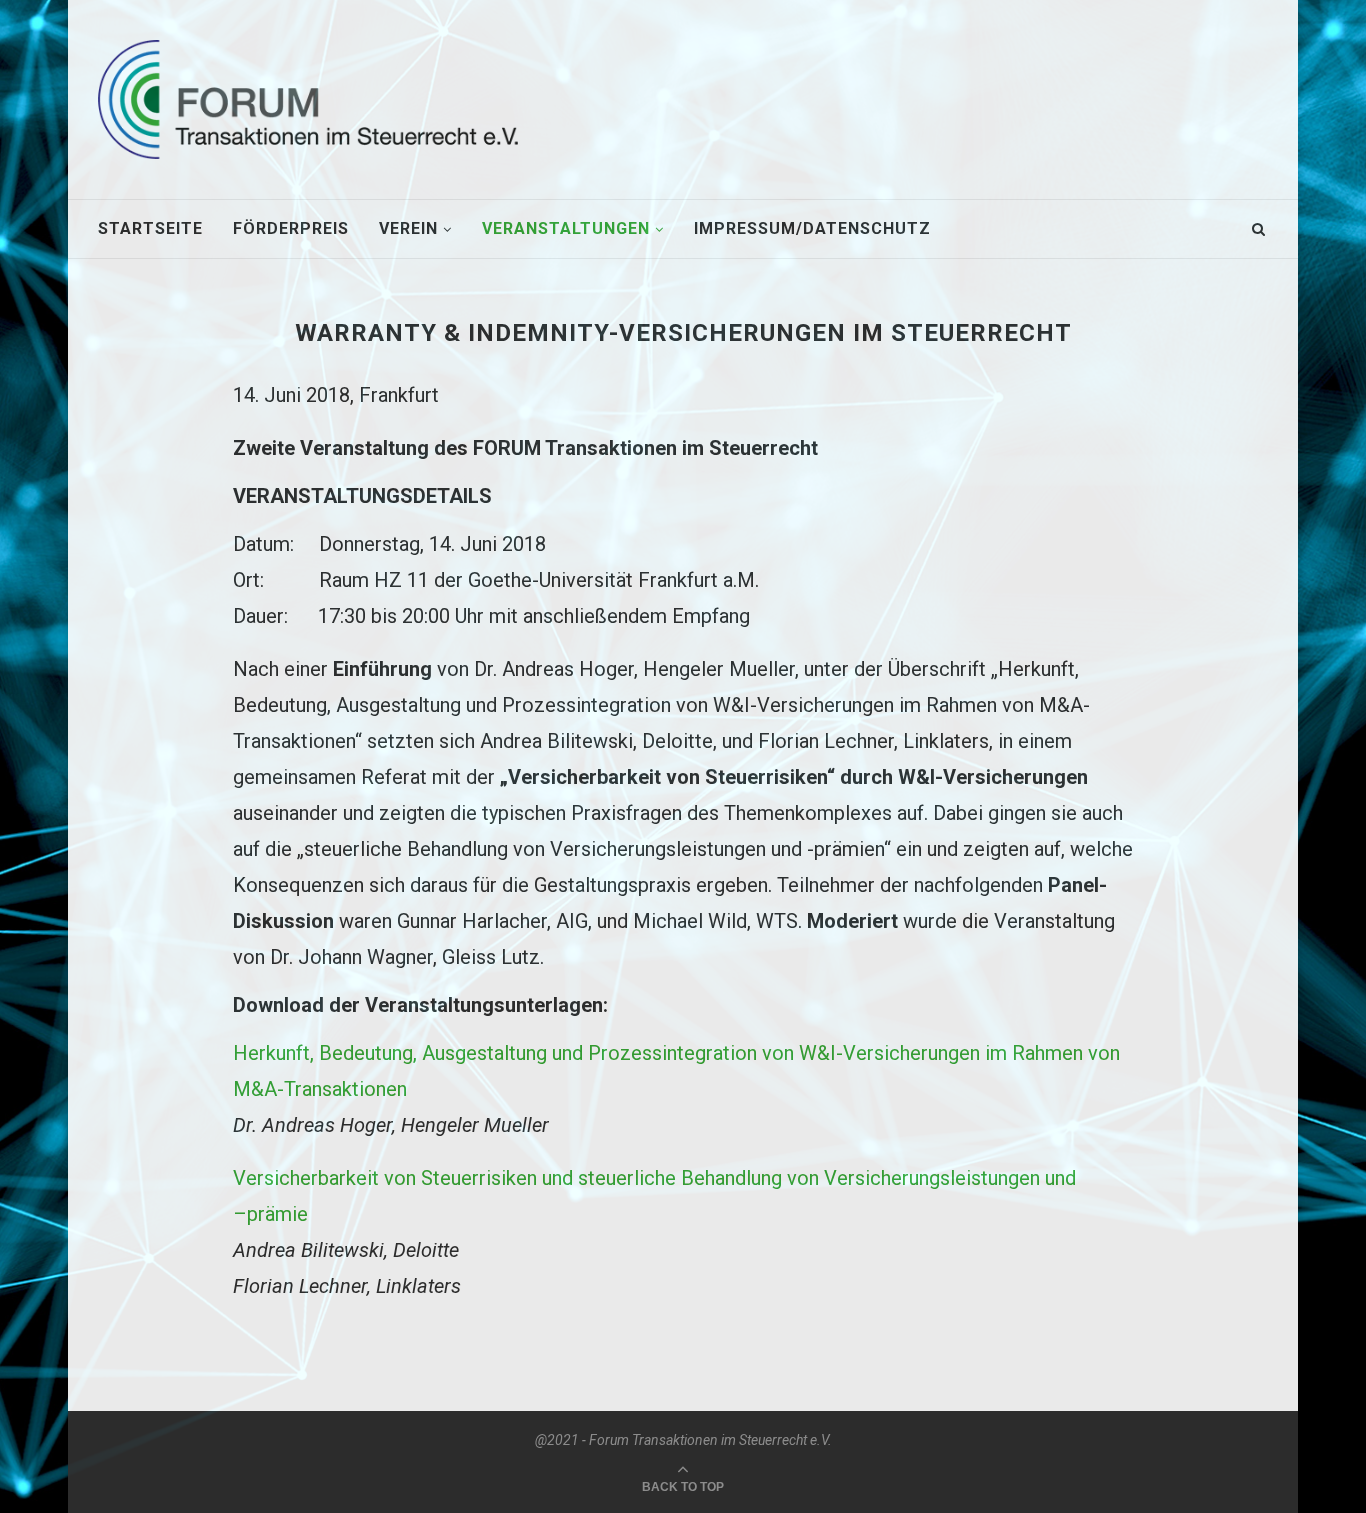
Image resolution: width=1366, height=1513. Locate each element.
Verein (408, 228)
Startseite (150, 228)
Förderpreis (291, 228)
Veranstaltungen (566, 228)
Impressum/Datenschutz (812, 228)
